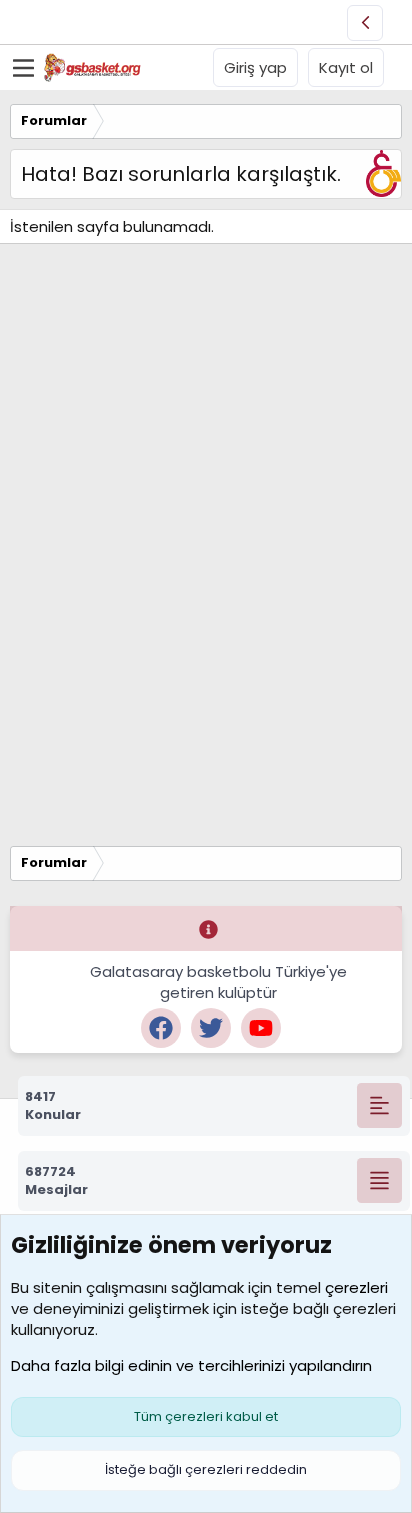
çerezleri (356, 1287)
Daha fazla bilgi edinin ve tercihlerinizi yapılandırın (191, 1365)
